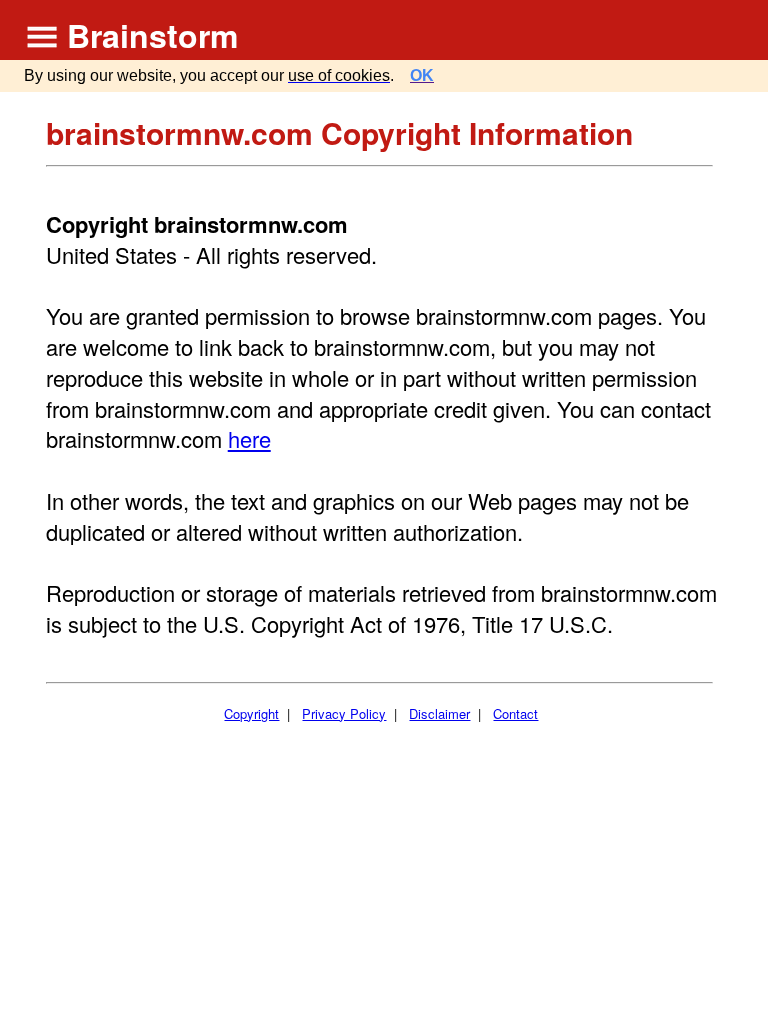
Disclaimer (439, 713)
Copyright (251, 713)
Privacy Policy (344, 713)
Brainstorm (152, 35)
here (249, 438)
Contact (515, 713)
